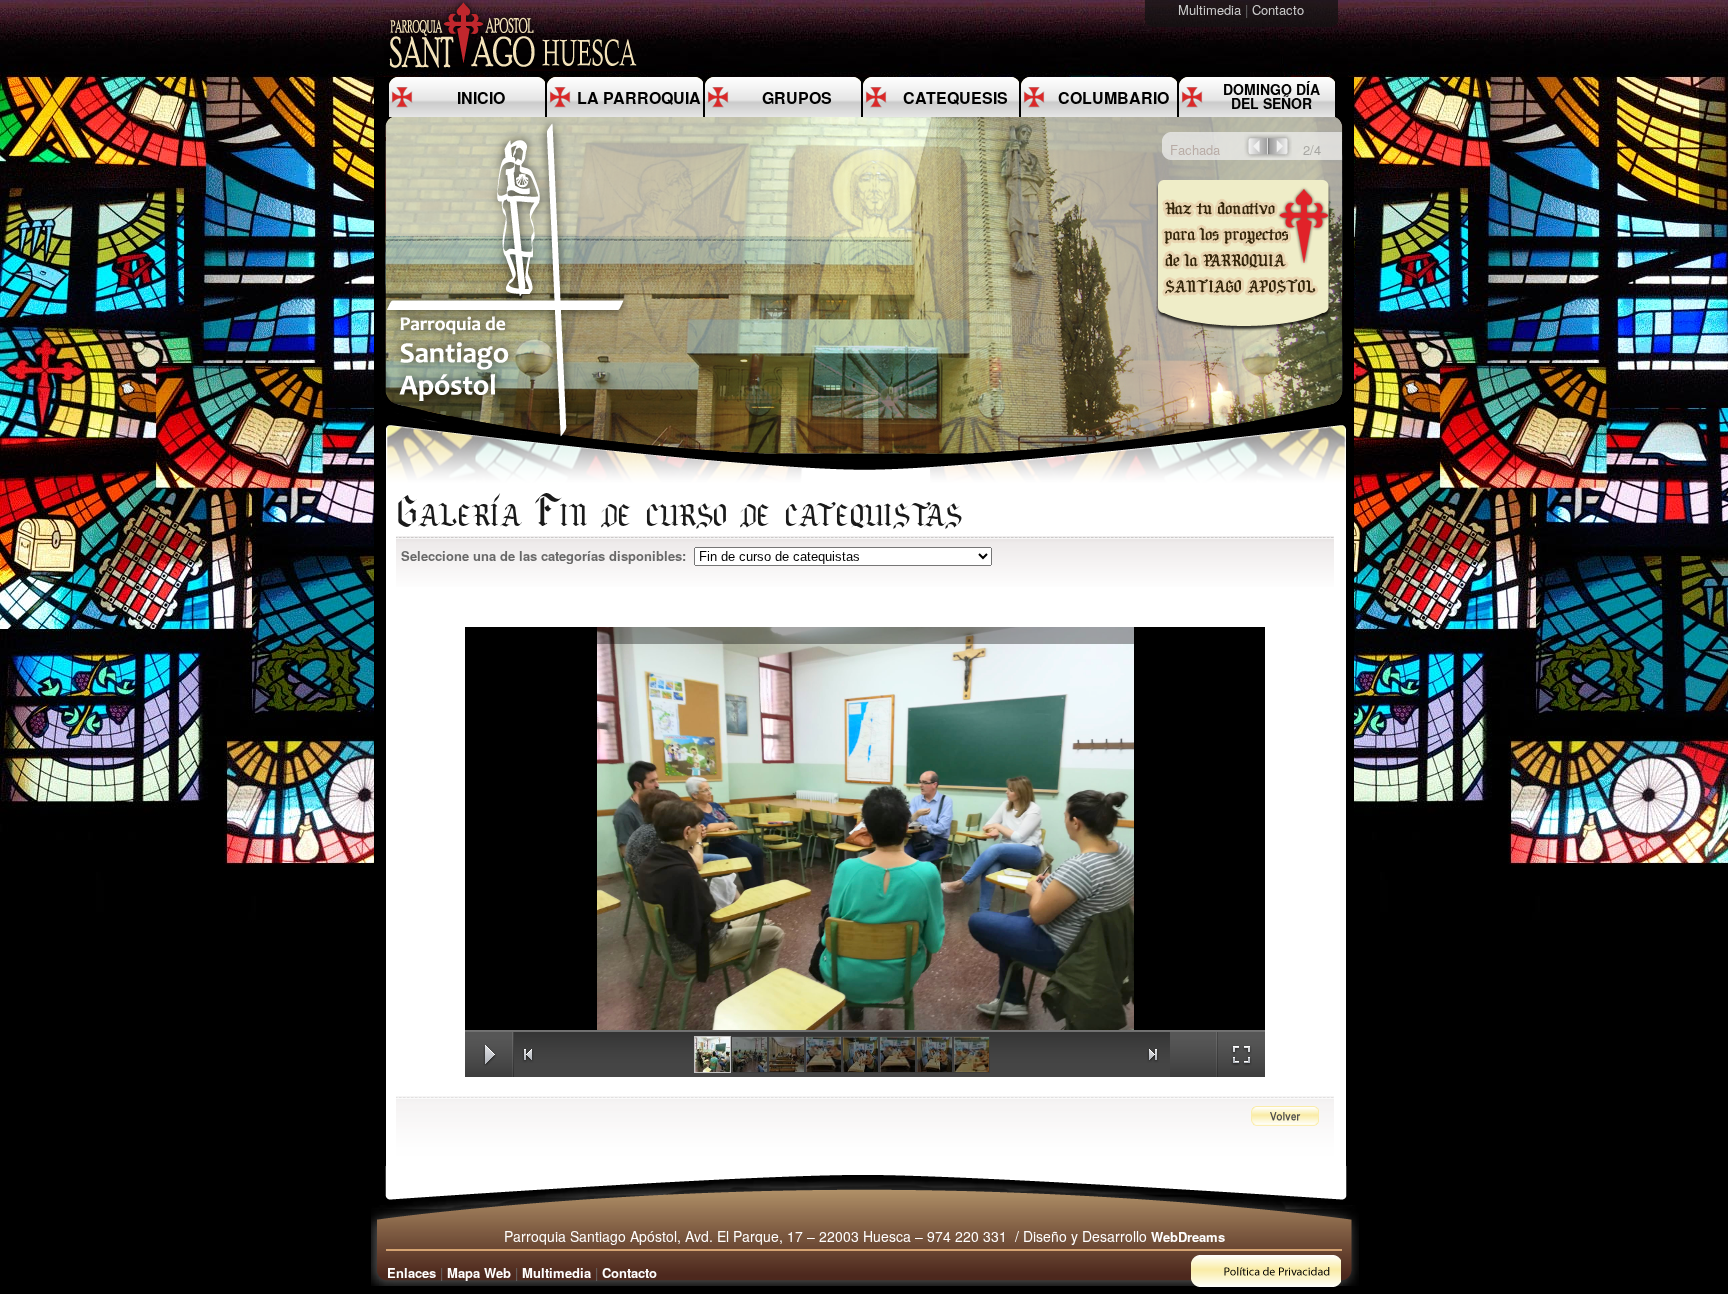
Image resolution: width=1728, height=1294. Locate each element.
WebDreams (1188, 1236)
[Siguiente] (1280, 152)
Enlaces (411, 1272)
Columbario (1113, 97)
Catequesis (955, 97)
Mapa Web (479, 1272)
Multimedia (1211, 9)
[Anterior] (1256, 152)
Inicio (481, 97)
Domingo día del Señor (1271, 96)
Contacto (1280, 9)
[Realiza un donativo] (1241, 343)
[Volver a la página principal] (506, 435)
